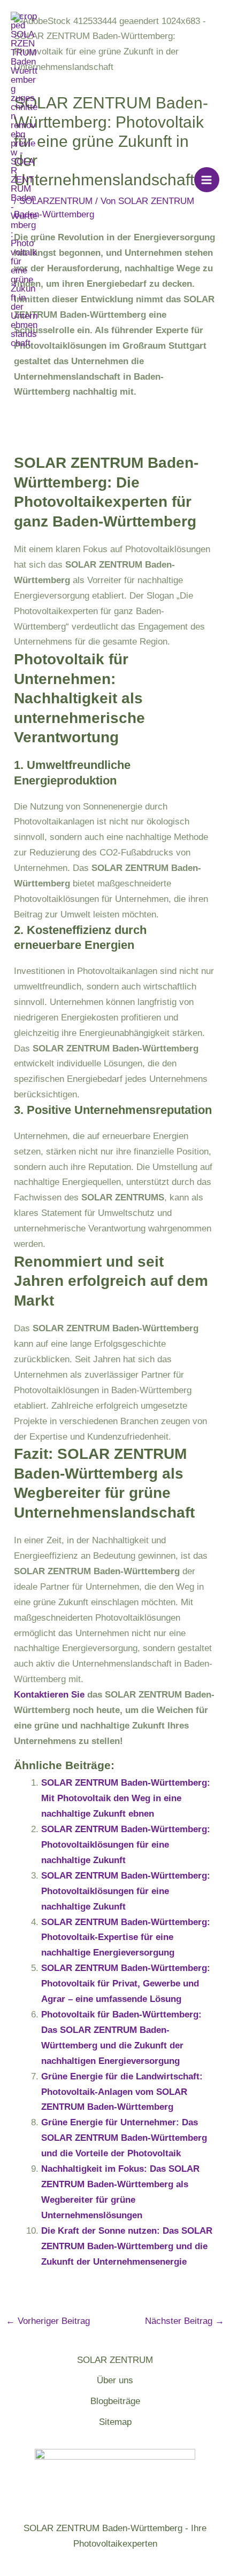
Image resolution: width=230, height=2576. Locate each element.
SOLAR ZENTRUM (115, 2360)
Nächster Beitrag (185, 2321)
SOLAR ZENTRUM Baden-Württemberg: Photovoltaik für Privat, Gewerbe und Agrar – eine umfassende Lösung (126, 1984)
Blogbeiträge (115, 2401)
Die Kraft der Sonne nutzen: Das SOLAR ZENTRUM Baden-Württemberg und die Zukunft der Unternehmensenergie (127, 2246)
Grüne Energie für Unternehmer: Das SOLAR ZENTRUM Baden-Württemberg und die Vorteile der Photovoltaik (124, 2138)
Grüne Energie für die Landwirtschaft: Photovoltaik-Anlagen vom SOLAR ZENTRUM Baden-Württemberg (122, 2092)
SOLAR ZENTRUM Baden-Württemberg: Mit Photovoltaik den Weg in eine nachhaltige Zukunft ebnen (126, 1798)
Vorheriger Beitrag (48, 2321)
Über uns (115, 2380)
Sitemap (115, 2422)
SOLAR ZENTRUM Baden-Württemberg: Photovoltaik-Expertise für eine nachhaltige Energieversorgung (126, 1938)
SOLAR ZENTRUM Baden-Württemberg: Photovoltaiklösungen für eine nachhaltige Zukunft (126, 1845)
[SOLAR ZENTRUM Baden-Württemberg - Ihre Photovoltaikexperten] (24, 180)
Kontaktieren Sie (49, 1695)
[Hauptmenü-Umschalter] (207, 180)
